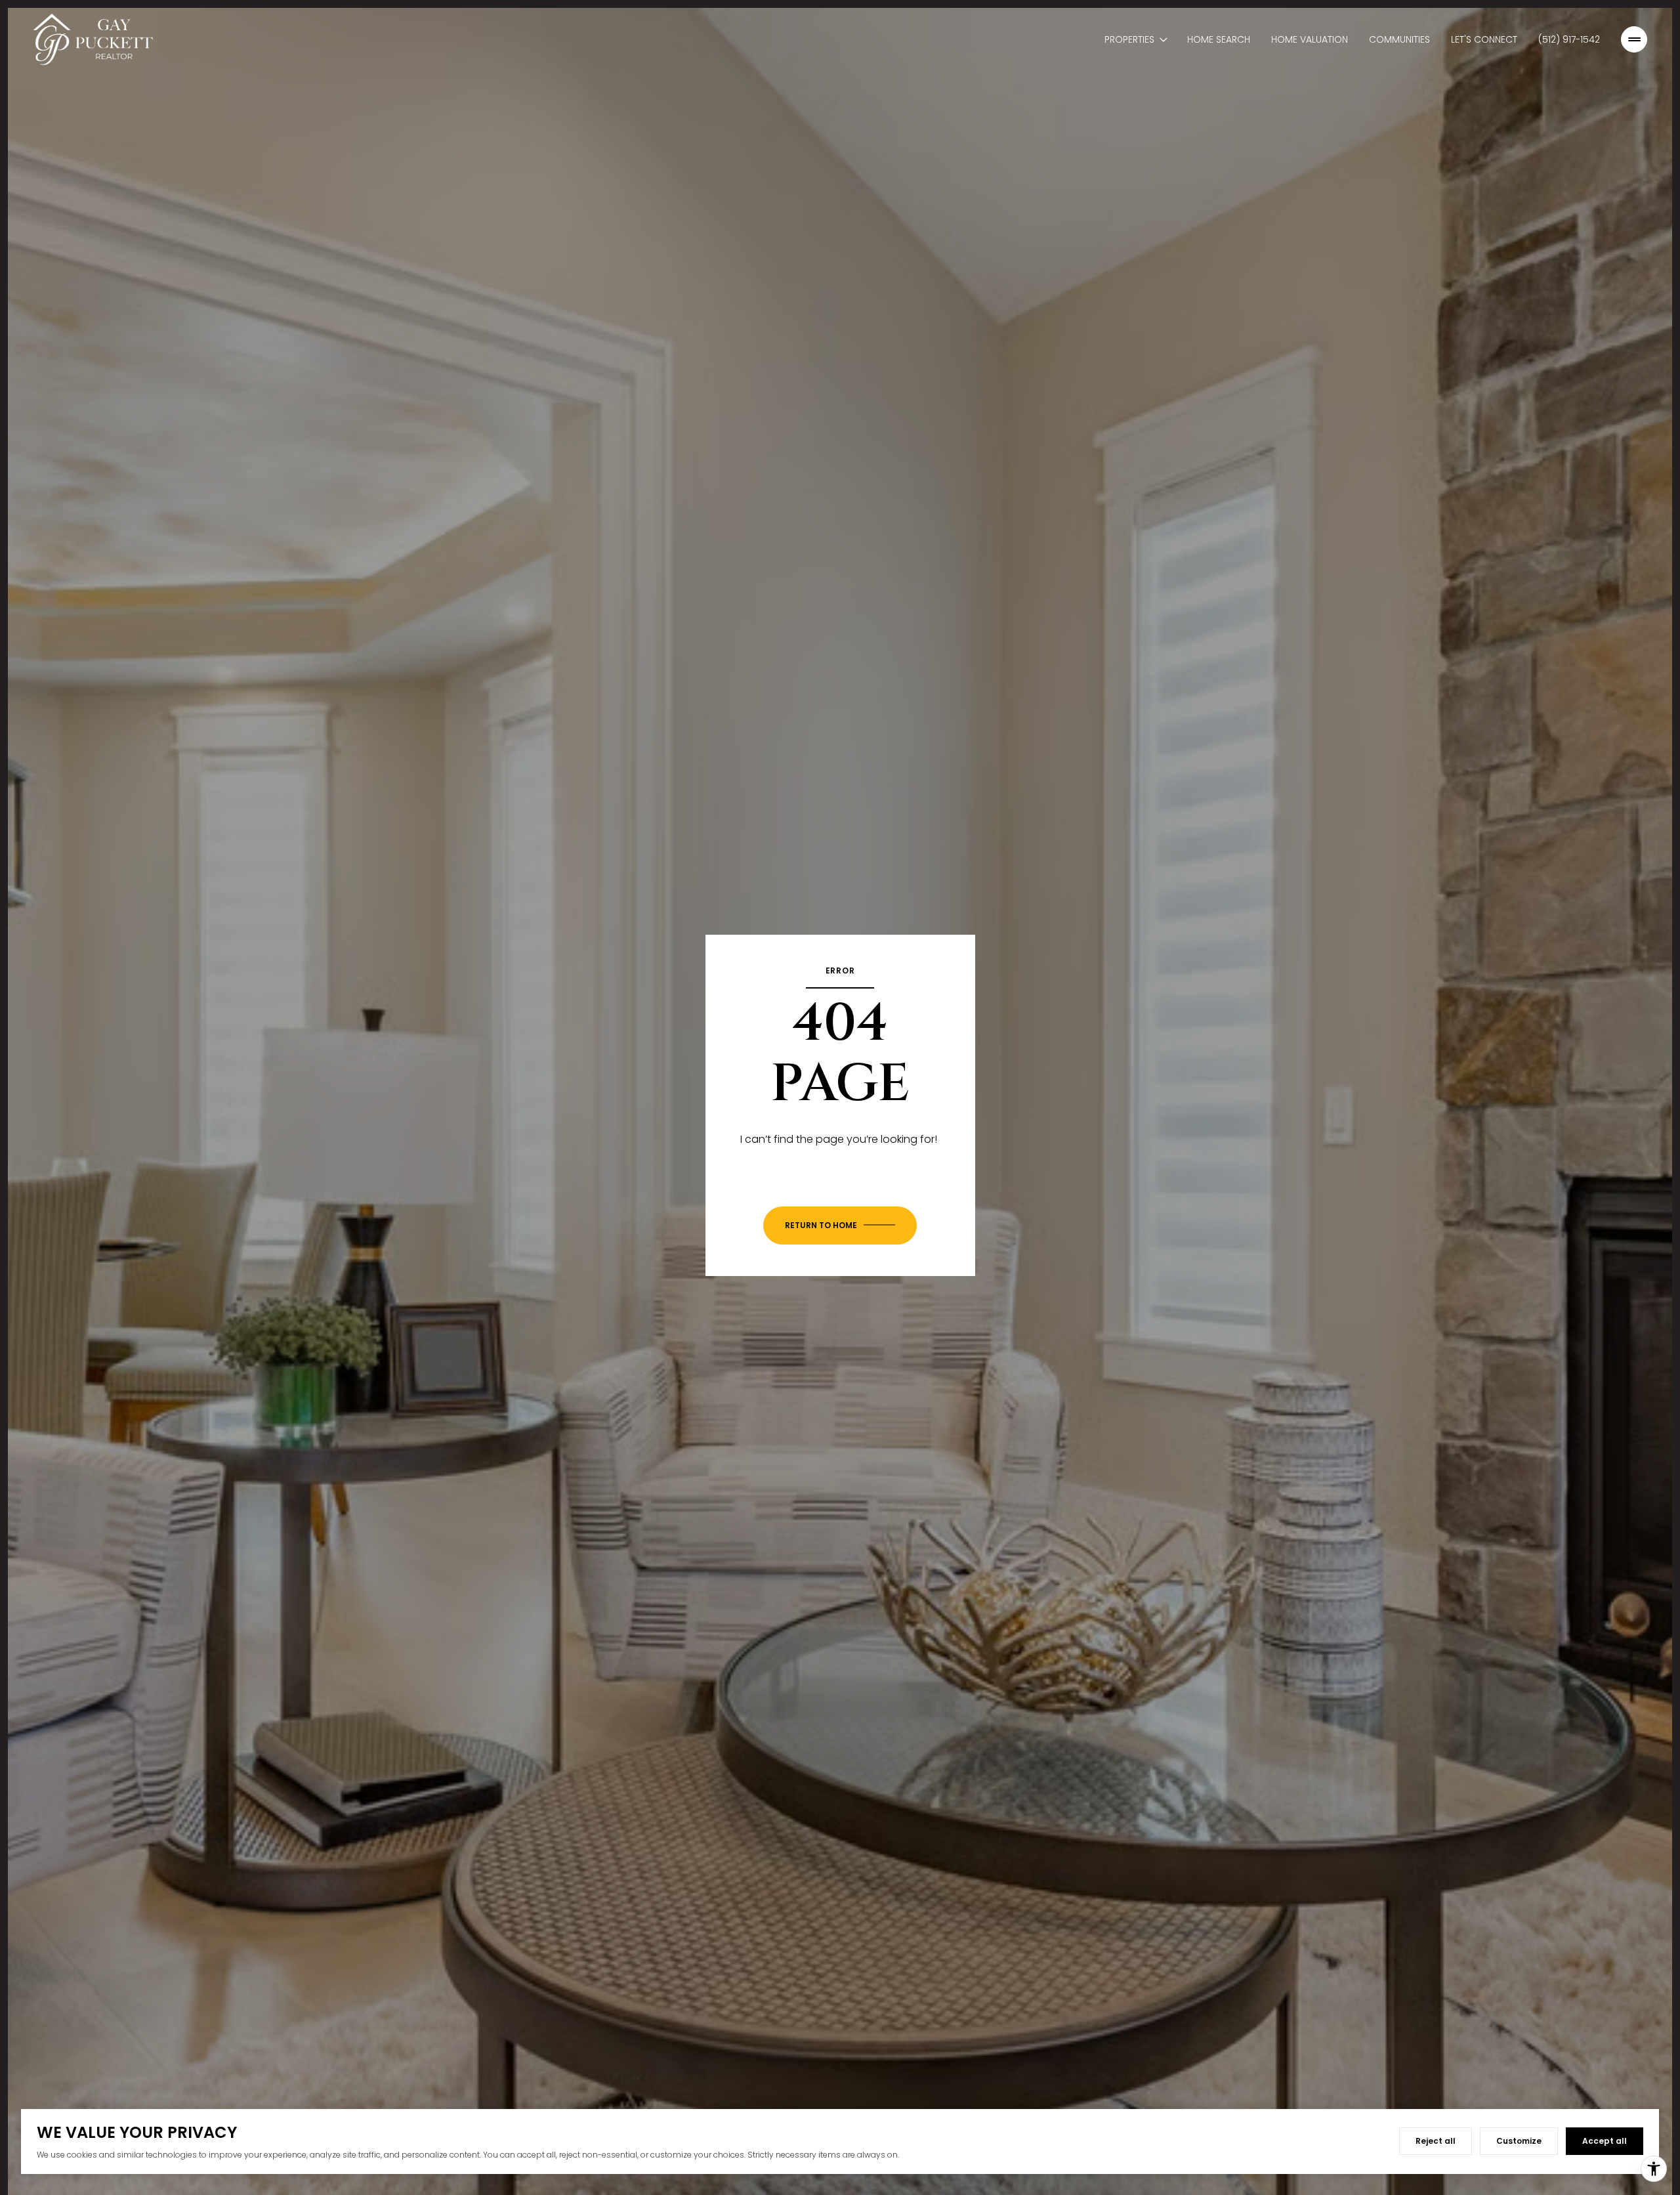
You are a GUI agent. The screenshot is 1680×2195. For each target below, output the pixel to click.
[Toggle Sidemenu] (1634, 39)
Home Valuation (1310, 39)
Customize (1519, 2141)
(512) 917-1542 (1569, 39)
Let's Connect (1484, 39)
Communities (1399, 39)
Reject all (1436, 2141)
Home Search (1219, 39)
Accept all (1605, 2141)
